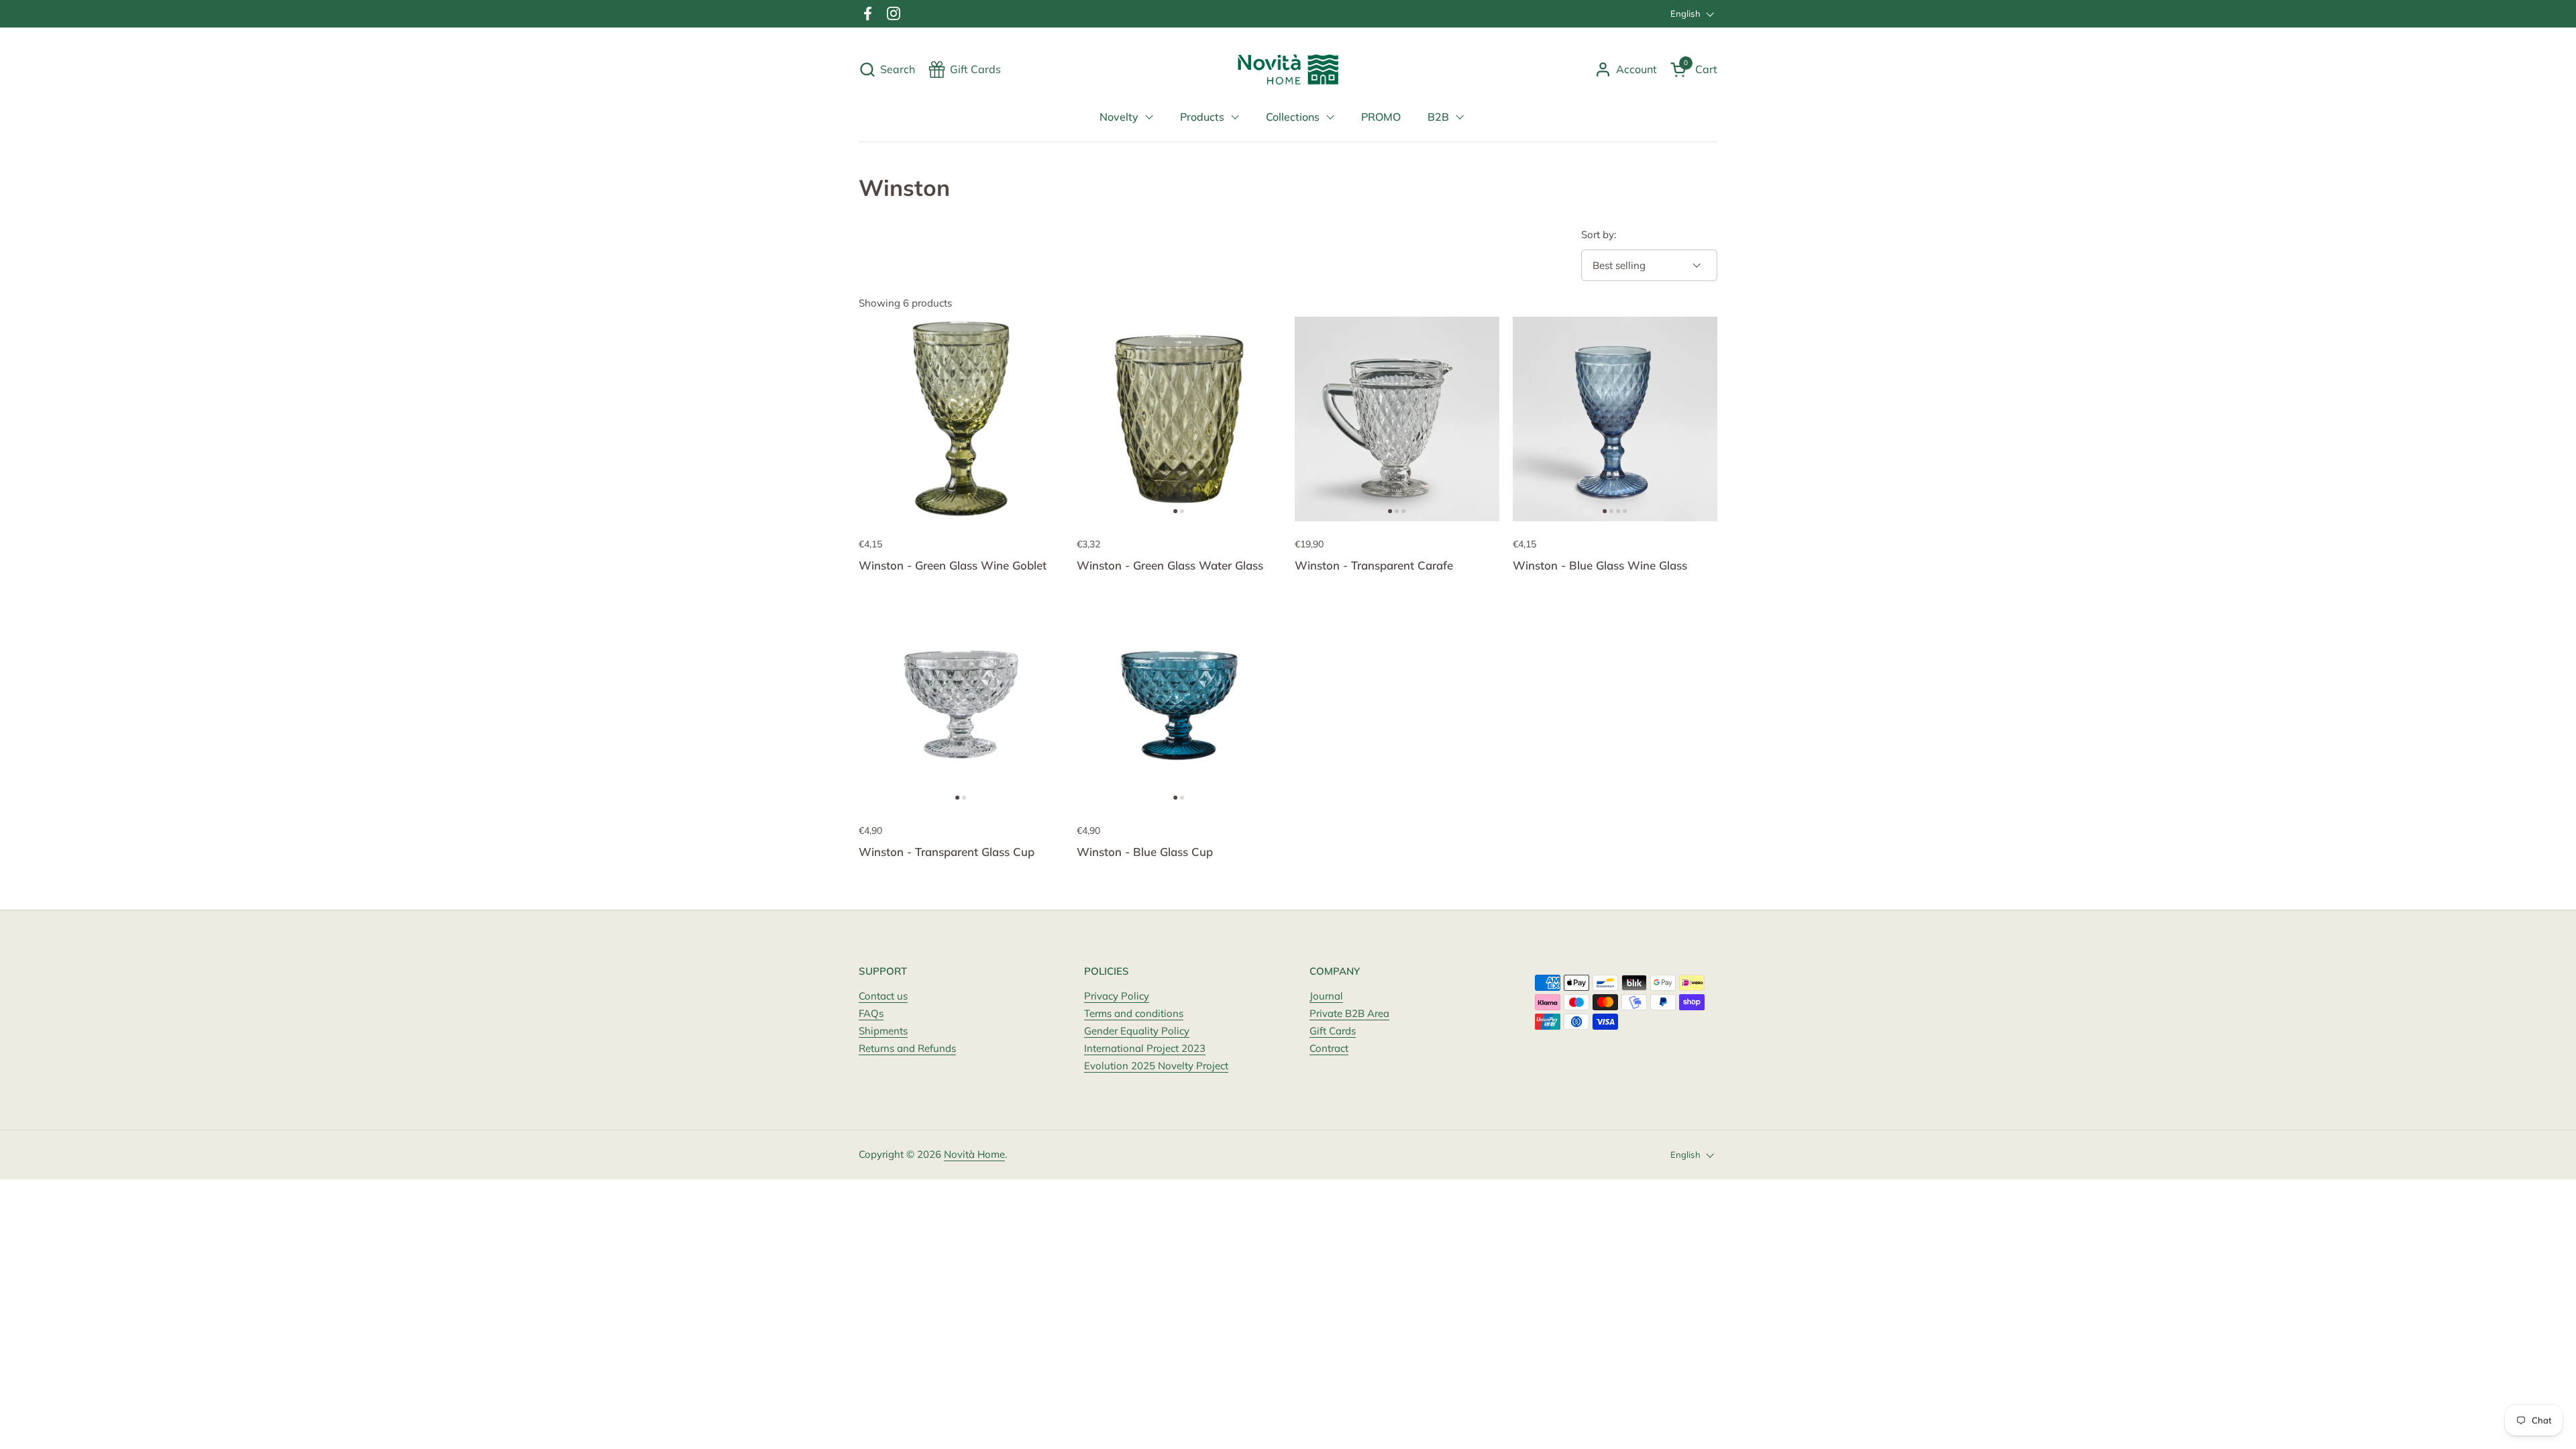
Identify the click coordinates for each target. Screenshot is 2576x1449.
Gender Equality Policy (1137, 1031)
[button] (887, 69)
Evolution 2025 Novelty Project (1156, 1066)
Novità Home (974, 1154)
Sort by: (1599, 234)
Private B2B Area (1349, 1013)
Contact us (883, 996)
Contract (1329, 1048)
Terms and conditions (1134, 1013)
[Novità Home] (1288, 69)
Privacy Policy (1117, 996)
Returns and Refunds (907, 1048)
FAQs (871, 1013)
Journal (1326, 996)
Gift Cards (1333, 1031)
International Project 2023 (1145, 1048)
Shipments (883, 1031)
